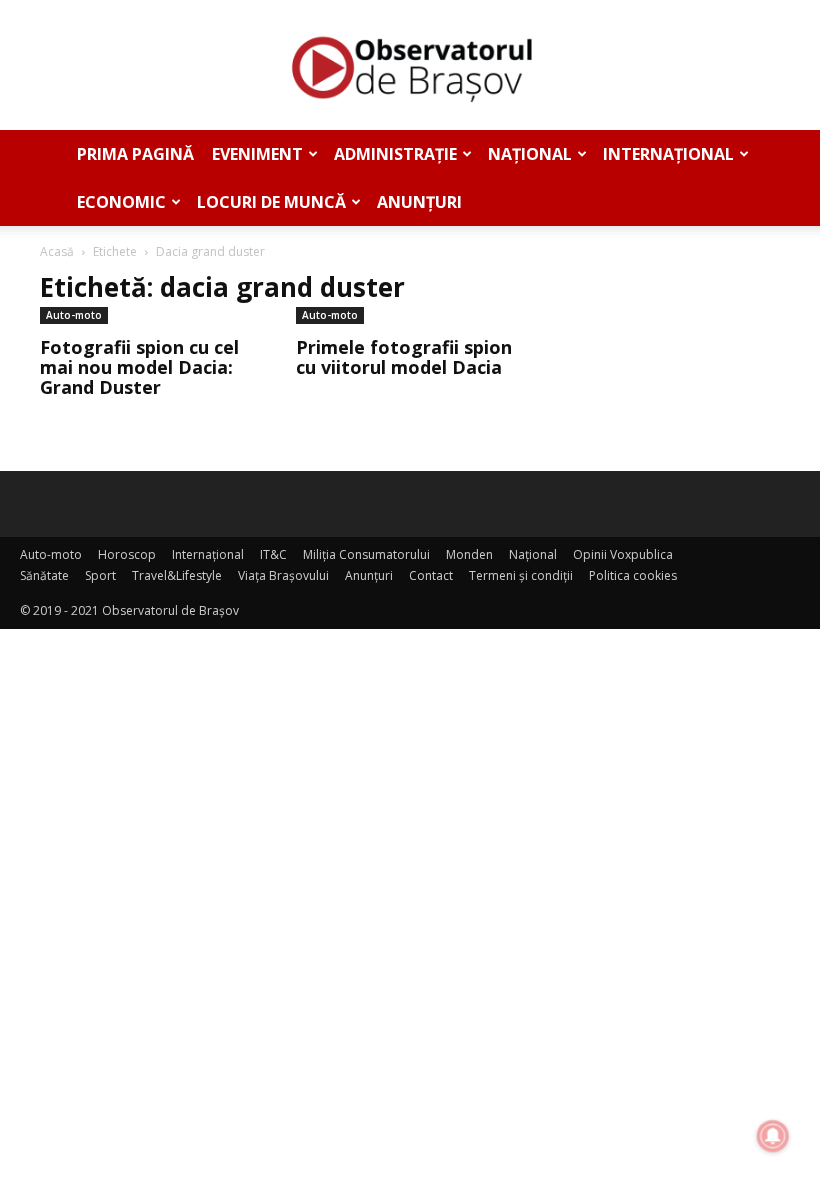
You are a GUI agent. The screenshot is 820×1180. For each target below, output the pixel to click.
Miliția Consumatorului (366, 554)
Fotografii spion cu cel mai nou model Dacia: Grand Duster (139, 367)
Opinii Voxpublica (623, 554)
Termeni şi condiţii (521, 575)
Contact (431, 575)
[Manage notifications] (773, 1136)
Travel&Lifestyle (177, 575)
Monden (469, 554)
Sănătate (44, 575)
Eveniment (257, 154)
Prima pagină (135, 154)
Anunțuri (419, 202)
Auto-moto (74, 315)
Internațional (668, 154)
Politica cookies (633, 575)
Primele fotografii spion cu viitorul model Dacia (404, 357)
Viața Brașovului (283, 575)
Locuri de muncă (271, 202)
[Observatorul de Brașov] (410, 66)
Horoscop (127, 554)
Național (530, 154)
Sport (100, 575)
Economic (121, 202)
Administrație (395, 154)
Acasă (57, 251)
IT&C (273, 554)
